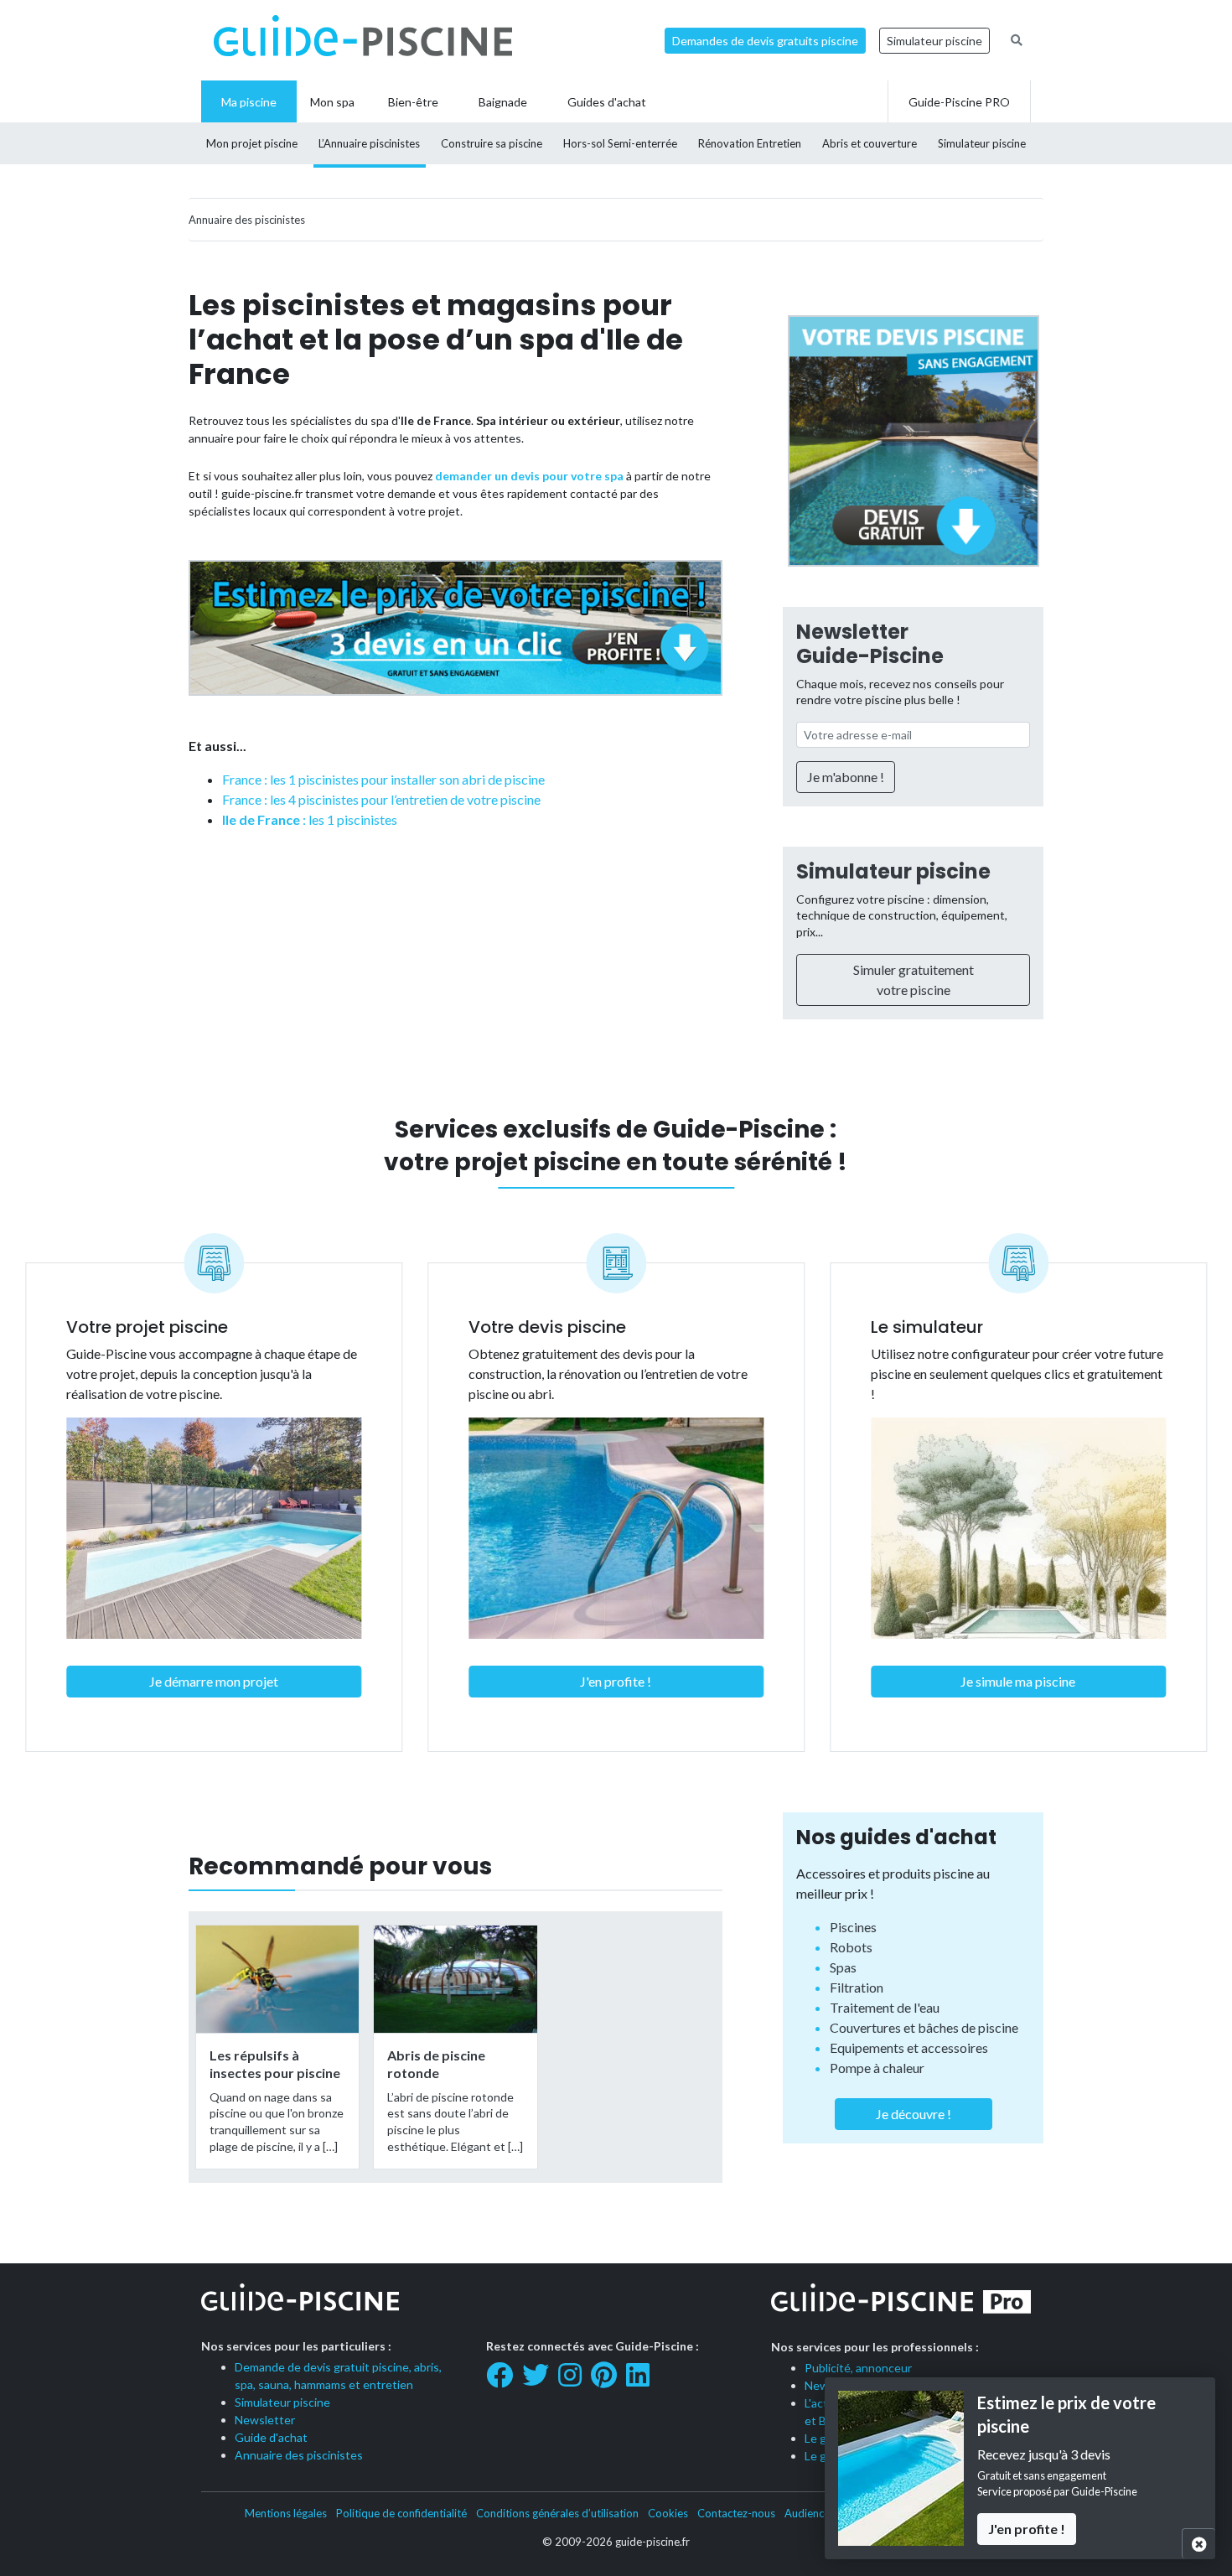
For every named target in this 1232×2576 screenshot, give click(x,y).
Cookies (668, 2513)
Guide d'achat (271, 2437)
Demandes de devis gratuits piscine (765, 41)
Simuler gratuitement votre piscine (914, 980)
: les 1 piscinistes (310, 819)
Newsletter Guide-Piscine (870, 644)
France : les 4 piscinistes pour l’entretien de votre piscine (381, 799)
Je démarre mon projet (214, 1681)
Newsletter (265, 2420)
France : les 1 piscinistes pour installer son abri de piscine (383, 779)
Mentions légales (286, 2513)
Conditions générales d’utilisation (557, 2513)
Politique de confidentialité (401, 2513)
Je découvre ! (914, 2114)
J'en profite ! (616, 1681)
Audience (807, 2513)
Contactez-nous (736, 2513)
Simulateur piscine (934, 41)
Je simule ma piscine (1018, 1681)
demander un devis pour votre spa (529, 476)
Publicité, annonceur (858, 2368)
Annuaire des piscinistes (299, 2455)
